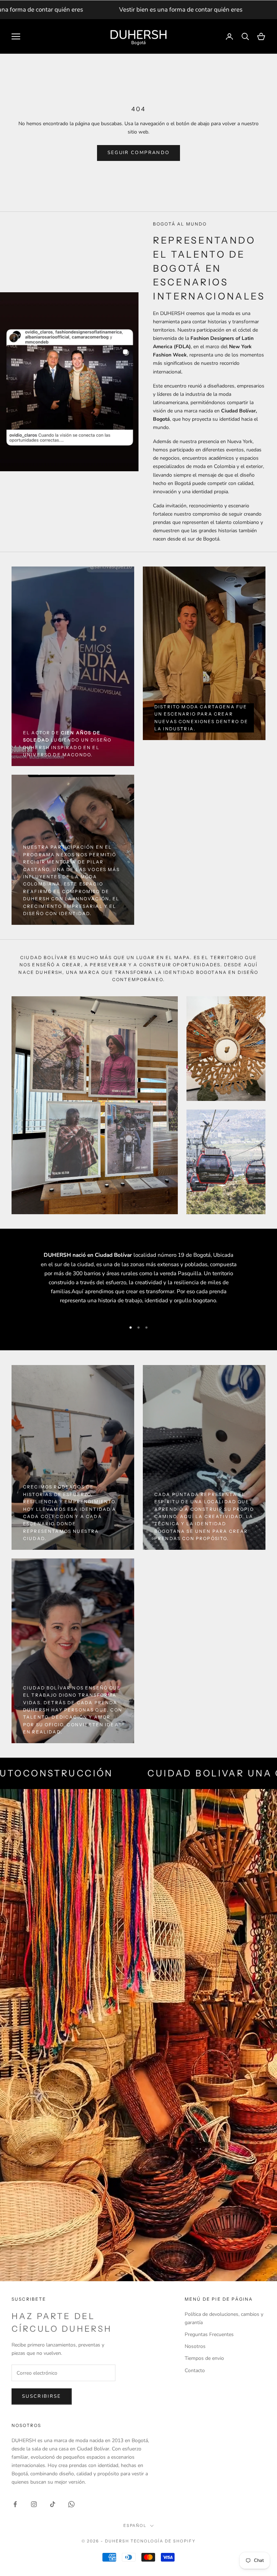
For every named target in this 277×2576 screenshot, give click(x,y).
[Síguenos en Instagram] (34, 2504)
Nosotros (195, 2346)
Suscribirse (42, 2396)
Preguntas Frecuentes (209, 2334)
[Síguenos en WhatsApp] (71, 2504)
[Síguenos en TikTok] (53, 2504)
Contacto (195, 2371)
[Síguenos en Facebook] (15, 2504)
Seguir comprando (138, 153)
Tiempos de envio (204, 2358)
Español (135, 2525)
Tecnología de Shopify (163, 2541)
